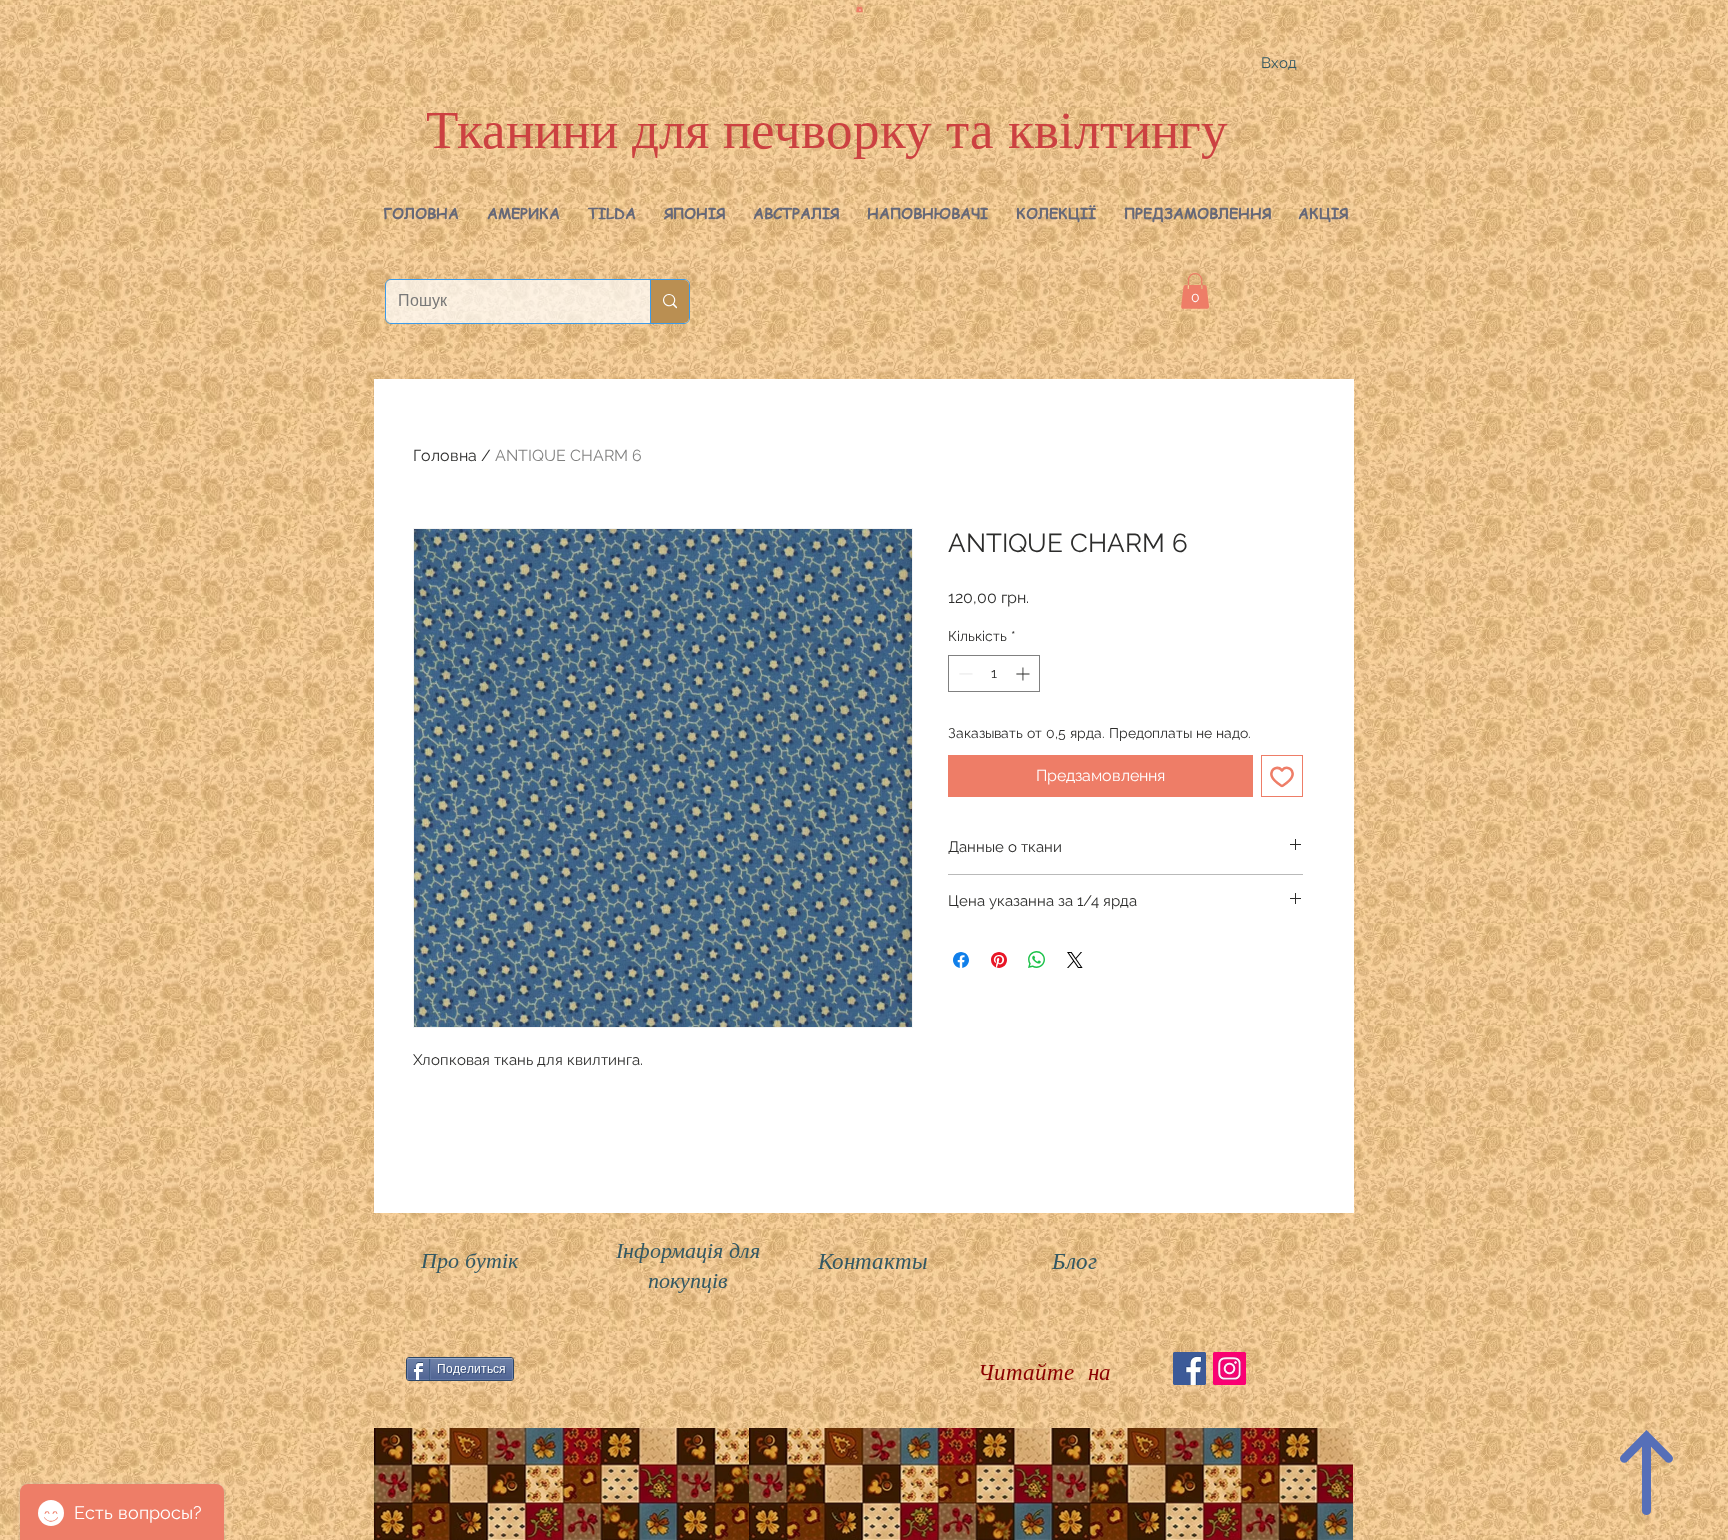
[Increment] (1024, 673)
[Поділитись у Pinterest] (999, 960)
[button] (523, 213)
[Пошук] (669, 301)
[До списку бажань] (1282, 776)
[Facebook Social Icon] (1189, 1368)
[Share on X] (1075, 960)
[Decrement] (963, 673)
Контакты (873, 1259)
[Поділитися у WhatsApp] (1037, 960)
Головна (445, 455)
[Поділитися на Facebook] (961, 960)
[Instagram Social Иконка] (1229, 1368)
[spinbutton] (994, 673)
